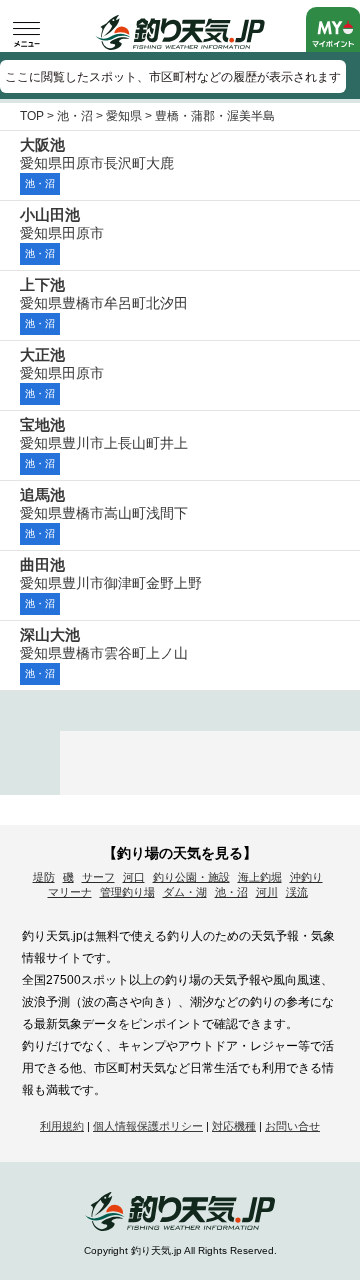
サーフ (98, 877)
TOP (32, 116)
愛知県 (124, 116)
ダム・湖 (185, 892)
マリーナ (70, 892)
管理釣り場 (127, 892)
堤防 (44, 877)
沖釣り (306, 877)
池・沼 (75, 116)
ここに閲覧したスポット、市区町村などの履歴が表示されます (173, 77)
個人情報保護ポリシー (148, 1126)
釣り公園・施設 (191, 877)
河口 (134, 877)
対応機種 (234, 1126)
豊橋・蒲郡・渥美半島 (215, 116)
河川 (267, 892)
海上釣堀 (260, 877)
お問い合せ (292, 1126)
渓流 (297, 892)
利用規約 (62, 1126)
